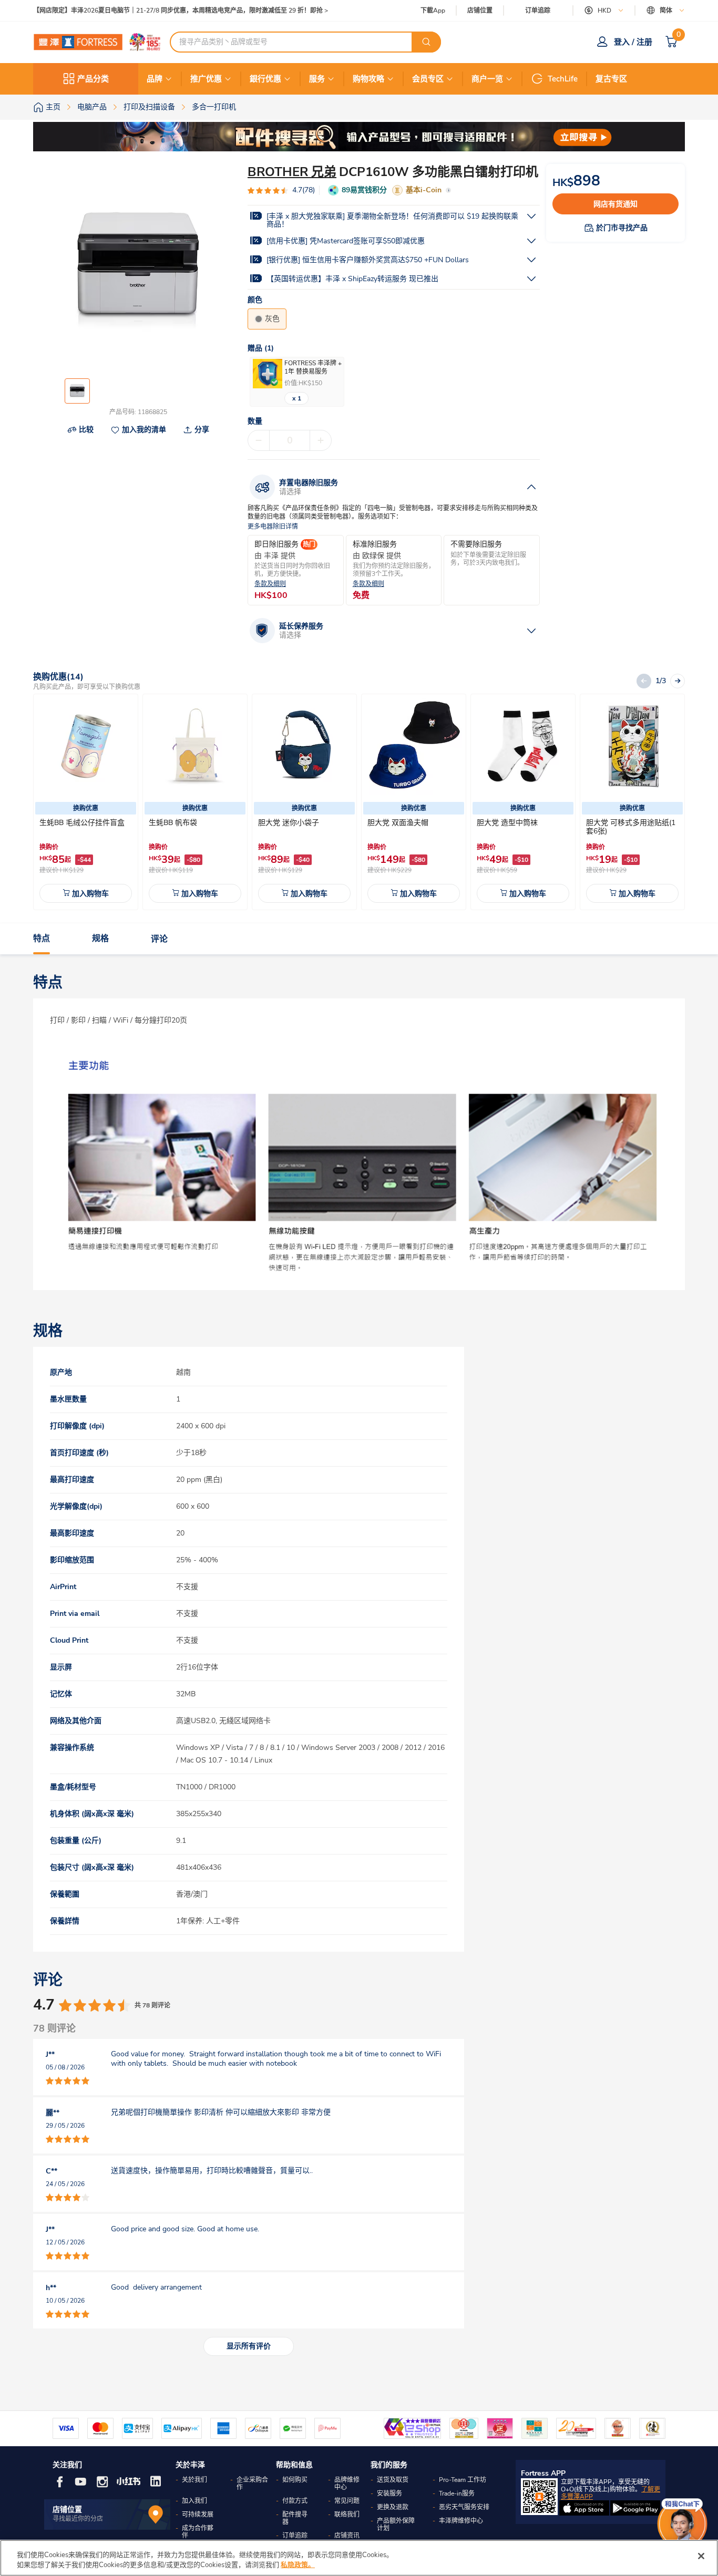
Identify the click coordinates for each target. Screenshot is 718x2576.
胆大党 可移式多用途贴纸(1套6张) (631, 827)
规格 (100, 939)
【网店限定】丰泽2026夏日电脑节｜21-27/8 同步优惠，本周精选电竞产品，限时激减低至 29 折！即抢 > (181, 11)
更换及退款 (393, 2507)
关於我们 (194, 2480)
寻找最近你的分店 (78, 2519)
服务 (317, 79)
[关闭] (701, 2556)
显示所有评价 (249, 2346)
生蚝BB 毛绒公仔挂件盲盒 (82, 823)
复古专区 (611, 79)
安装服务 (389, 2493)
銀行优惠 (265, 79)
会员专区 (428, 79)
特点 (42, 939)
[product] (86, 746)
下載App (433, 11)
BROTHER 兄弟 (292, 172)
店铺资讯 (347, 2536)
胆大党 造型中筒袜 (507, 823)
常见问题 (347, 2501)
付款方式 (295, 2501)
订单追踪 (538, 11)
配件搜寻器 (295, 2518)
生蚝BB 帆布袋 (173, 823)
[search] (426, 42)
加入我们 (194, 2501)
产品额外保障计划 (396, 2525)
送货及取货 (393, 2480)
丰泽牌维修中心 (461, 2521)
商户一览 (487, 79)
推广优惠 (206, 79)
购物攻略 (368, 79)
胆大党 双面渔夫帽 (398, 823)
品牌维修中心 (347, 2484)
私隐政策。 (298, 2565)
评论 (159, 939)
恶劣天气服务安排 (464, 2507)
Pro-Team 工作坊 (463, 2480)
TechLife (563, 79)
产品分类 (93, 79)
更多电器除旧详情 (273, 527)
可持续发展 (198, 2515)
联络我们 (347, 2515)
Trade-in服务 (457, 2493)
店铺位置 (480, 11)
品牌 (155, 79)
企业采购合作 (252, 2484)
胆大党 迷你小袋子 (289, 823)
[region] (359, 2558)
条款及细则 (270, 584)
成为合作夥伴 (198, 2532)
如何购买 (295, 2480)
